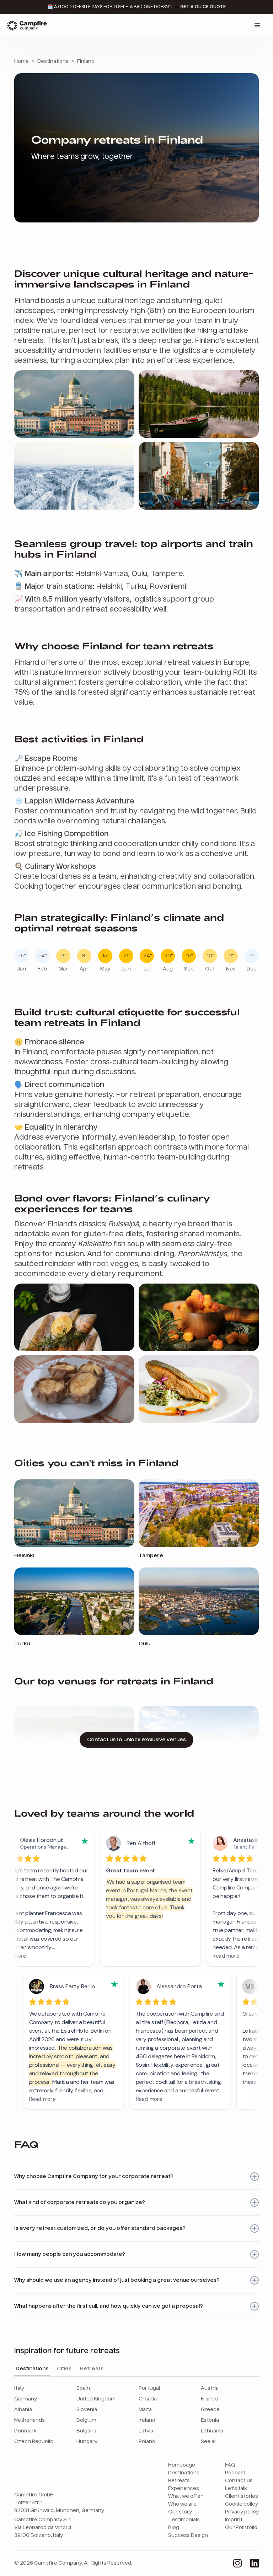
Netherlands (30, 2420)
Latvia (146, 2431)
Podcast (235, 2473)
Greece (210, 2410)
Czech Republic (34, 2442)
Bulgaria (86, 2431)
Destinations (32, 2369)
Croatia (148, 2399)
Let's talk (236, 2489)
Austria (210, 2388)
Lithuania (212, 2431)
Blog (174, 2528)
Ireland (147, 2420)
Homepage (182, 2465)
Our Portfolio (241, 2528)
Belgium (86, 2420)
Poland (147, 2442)
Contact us (239, 2481)
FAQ (230, 2465)
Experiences (184, 2489)
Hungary (87, 2442)
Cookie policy (242, 2504)
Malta (145, 2410)
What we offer (185, 2496)
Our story (180, 2512)
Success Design (188, 2535)
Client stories (242, 2496)
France (209, 2399)
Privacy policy (242, 2512)
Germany (26, 2399)
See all (209, 2442)
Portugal (149, 2388)
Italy (19, 2388)
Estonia (210, 2420)
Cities (64, 2369)
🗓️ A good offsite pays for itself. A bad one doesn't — (137, 7)
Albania (23, 2410)
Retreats (92, 2369)
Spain (83, 2388)
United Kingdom (96, 2399)
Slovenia (87, 2410)
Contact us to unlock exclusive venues (136, 1740)
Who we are (182, 2504)
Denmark (25, 2431)
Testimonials (184, 2520)
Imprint (234, 2520)
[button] (257, 26)
